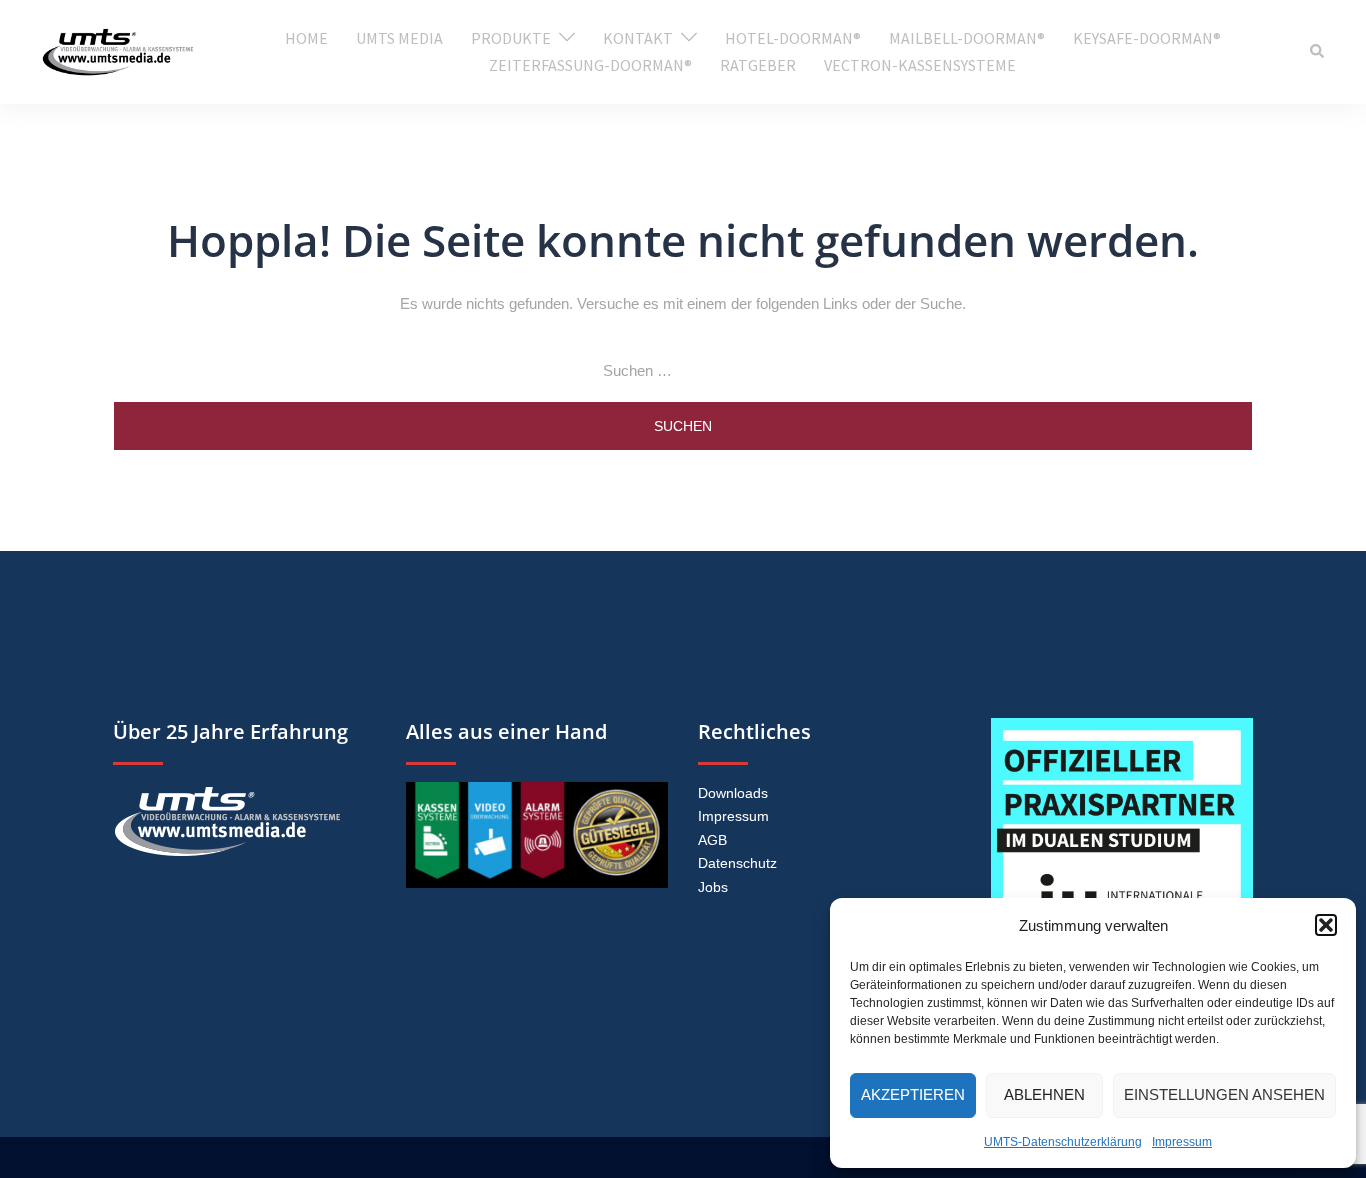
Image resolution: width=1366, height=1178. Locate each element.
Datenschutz (737, 863)
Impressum (1182, 1142)
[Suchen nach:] (683, 371)
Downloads (733, 793)
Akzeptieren (913, 1094)
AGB (712, 840)
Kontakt (638, 38)
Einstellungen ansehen (1224, 1094)
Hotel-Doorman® (793, 38)
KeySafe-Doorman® (1147, 38)
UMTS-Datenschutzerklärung (1063, 1142)
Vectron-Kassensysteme (920, 65)
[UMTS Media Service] (118, 50)
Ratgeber (758, 65)
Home (306, 38)
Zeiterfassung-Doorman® (590, 65)
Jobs (713, 887)
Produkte (511, 38)
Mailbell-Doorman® (967, 38)
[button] (1326, 925)
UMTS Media (399, 38)
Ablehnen (1044, 1094)
